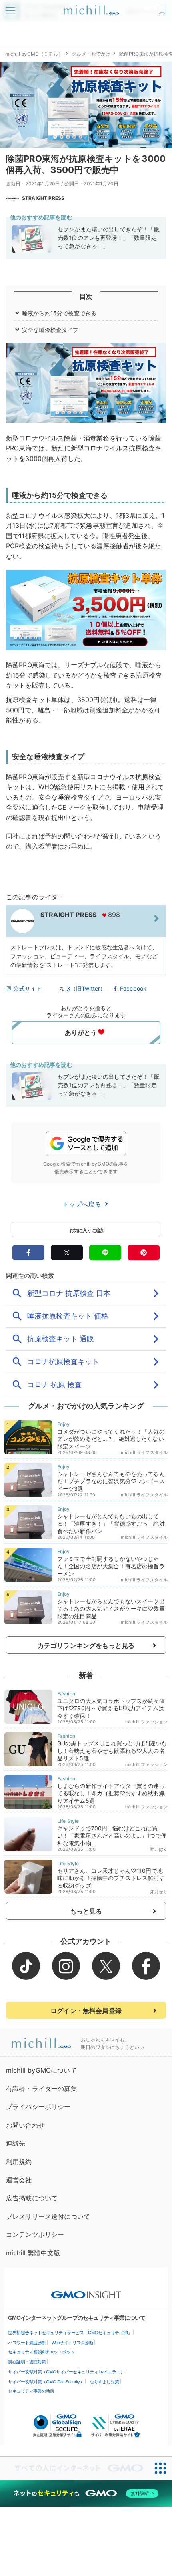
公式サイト (27, 988)
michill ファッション (146, 1722)
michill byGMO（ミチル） (34, 54)
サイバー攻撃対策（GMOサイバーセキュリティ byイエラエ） (66, 2372)
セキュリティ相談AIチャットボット (41, 2352)
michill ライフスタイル (144, 1452)
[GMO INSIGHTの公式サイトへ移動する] (86, 2291)
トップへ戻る (83, 1204)
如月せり (159, 1892)
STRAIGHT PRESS (43, 198)
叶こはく (159, 1849)
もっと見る (86, 1911)
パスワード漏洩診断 (27, 2343)
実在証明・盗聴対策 (27, 2362)
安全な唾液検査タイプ (50, 330)
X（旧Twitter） (86, 988)
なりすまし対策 (104, 2382)
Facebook (133, 988)
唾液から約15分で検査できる (59, 313)
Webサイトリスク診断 (73, 2343)
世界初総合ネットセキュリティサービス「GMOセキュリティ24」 (70, 2333)
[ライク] (163, 7)
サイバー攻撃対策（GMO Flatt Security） (46, 2382)
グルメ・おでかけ (91, 54)
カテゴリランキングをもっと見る (86, 1645)
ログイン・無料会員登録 (86, 2011)
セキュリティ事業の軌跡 (31, 2391)
